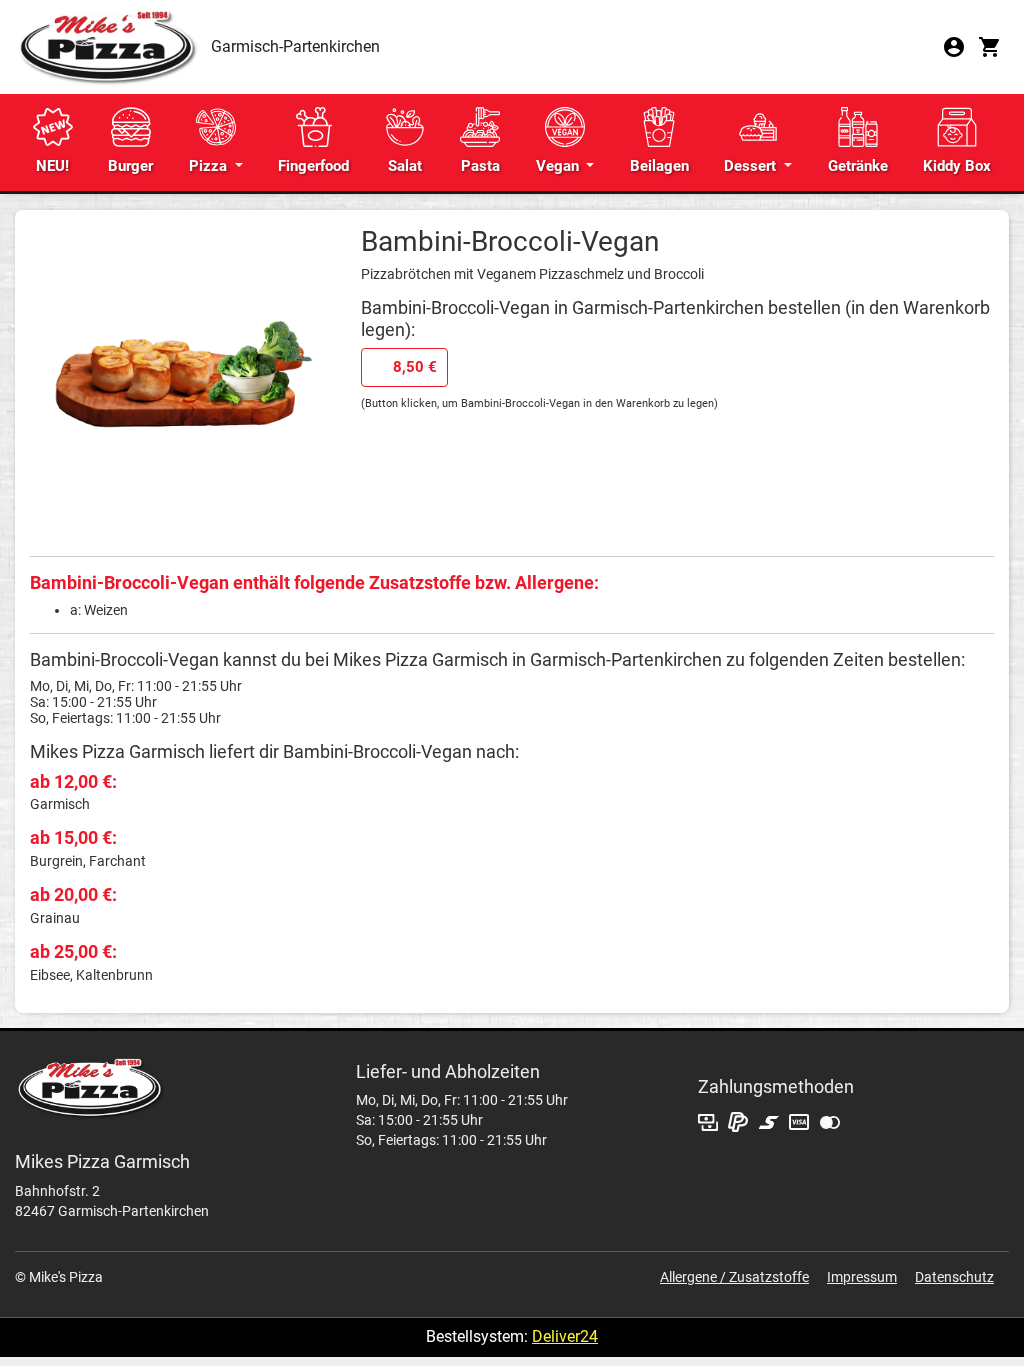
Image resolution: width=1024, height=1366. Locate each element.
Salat (405, 166)
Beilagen (659, 166)
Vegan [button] (559, 166)
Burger (130, 166)
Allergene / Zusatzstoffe (734, 1277)
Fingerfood (313, 166)
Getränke (858, 166)
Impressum (862, 1277)
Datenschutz (954, 1277)
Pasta (480, 166)
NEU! (52, 166)
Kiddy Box (957, 166)
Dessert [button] (752, 166)
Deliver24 (565, 1336)
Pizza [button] (210, 166)
